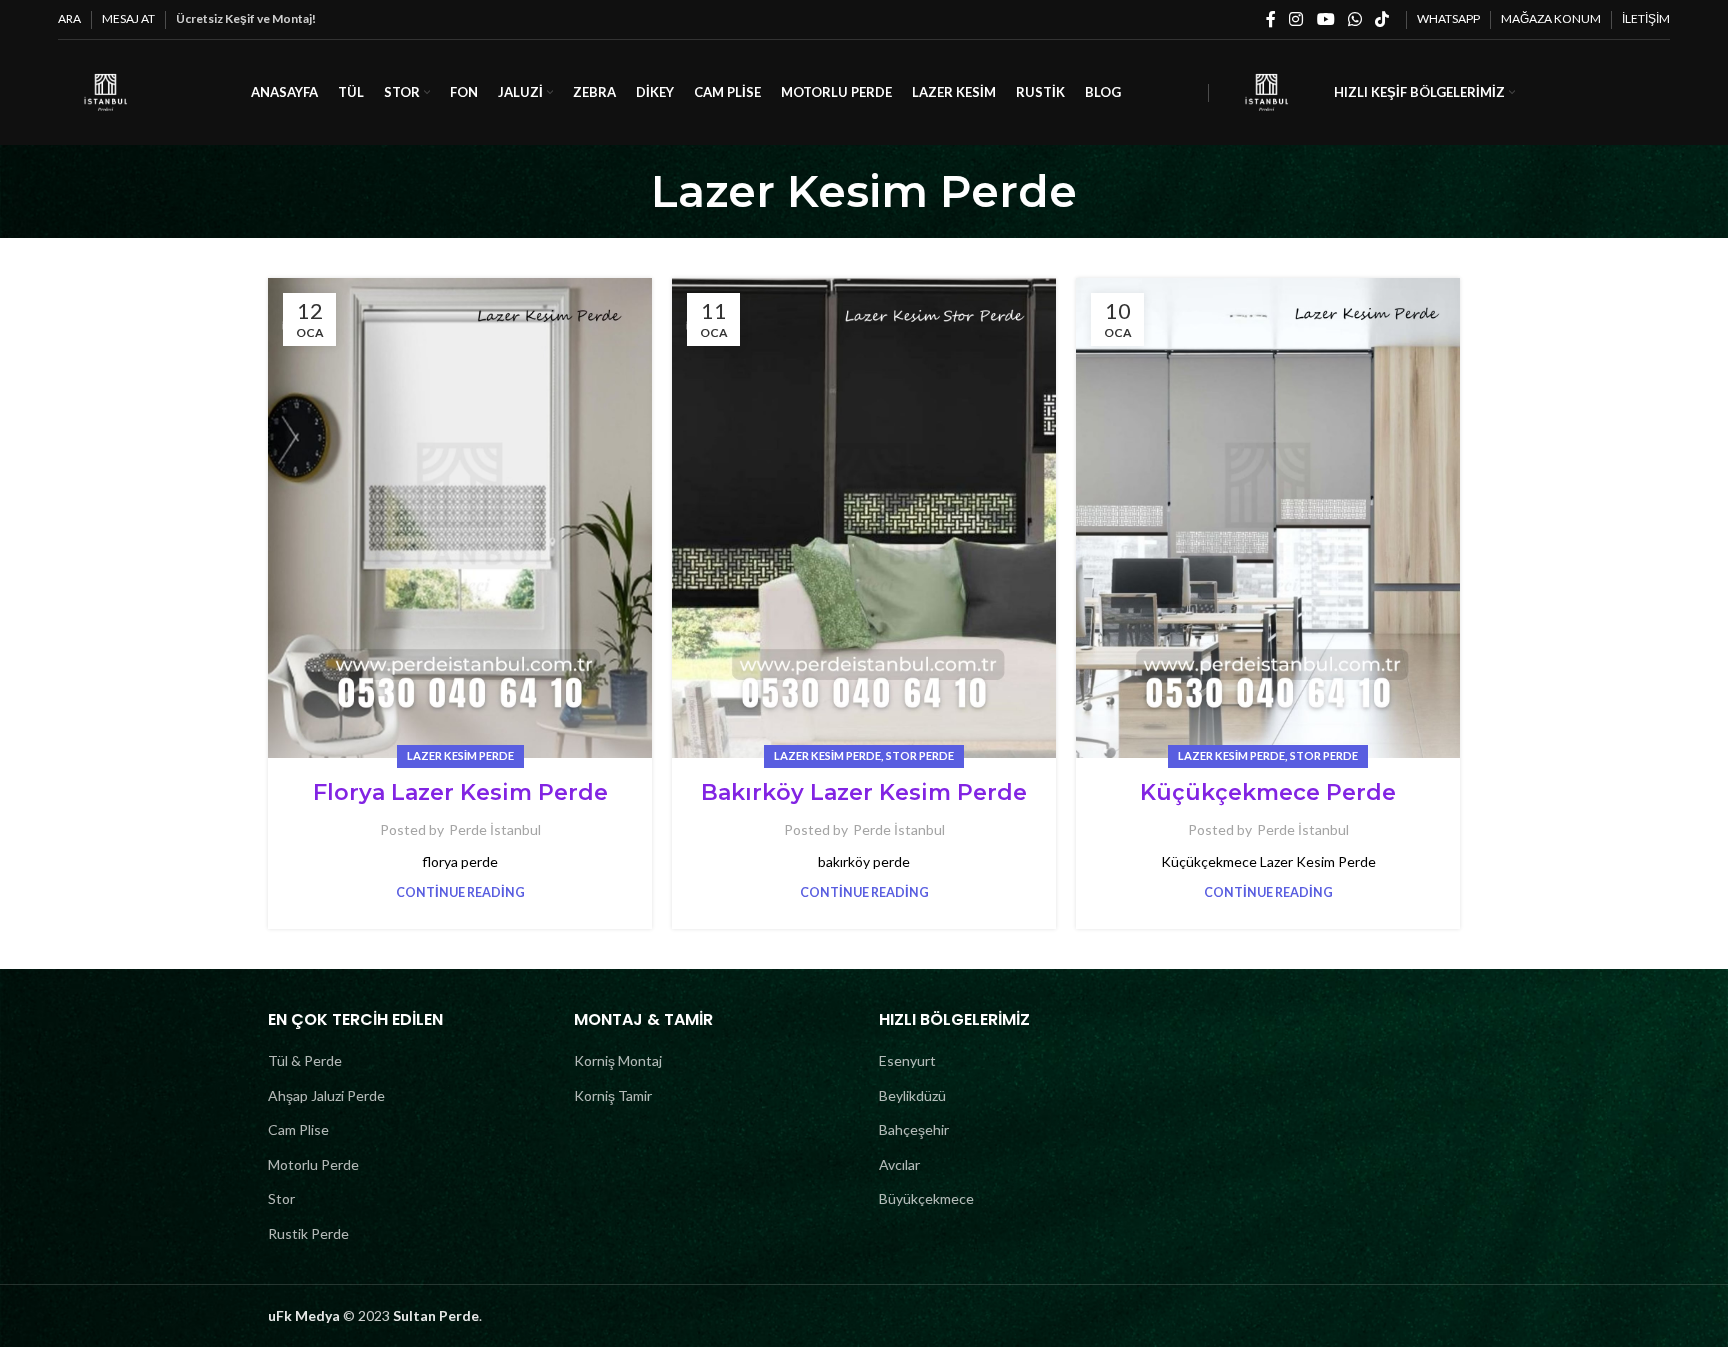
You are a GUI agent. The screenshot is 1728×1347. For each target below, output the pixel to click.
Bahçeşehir (914, 1129)
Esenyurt (907, 1060)
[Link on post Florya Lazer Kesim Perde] (460, 518)
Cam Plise (298, 1129)
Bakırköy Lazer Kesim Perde (864, 792)
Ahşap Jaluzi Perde (326, 1095)
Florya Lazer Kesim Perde (460, 792)
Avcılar (899, 1164)
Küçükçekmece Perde (1268, 792)
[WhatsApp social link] (1354, 19)
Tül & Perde (305, 1060)
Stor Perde (920, 755)
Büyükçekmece (926, 1198)
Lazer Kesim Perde (460, 755)
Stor (281, 1198)
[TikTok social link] (1381, 19)
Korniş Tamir (613, 1095)
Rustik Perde (308, 1233)
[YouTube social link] (1325, 19)
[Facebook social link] (1271, 19)
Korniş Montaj (618, 1060)
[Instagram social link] (1296, 19)
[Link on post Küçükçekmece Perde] (1268, 518)
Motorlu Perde (313, 1164)
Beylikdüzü (912, 1095)
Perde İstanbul (495, 829)
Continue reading (460, 892)
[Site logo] (105, 90)
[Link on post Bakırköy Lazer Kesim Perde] (864, 518)
